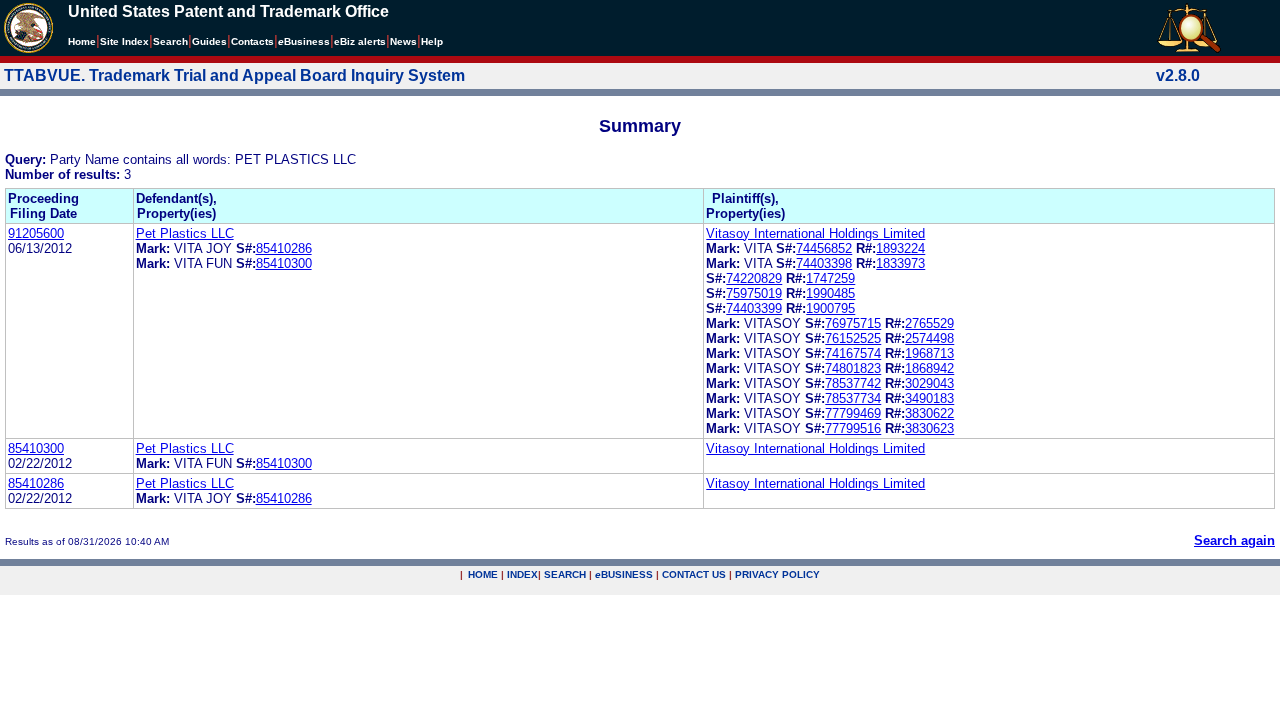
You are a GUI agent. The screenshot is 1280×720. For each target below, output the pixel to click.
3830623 (929, 428)
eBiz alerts (360, 41)
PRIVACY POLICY (777, 574)
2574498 (929, 338)
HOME (483, 574)
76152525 (853, 338)
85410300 (284, 263)
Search (170, 41)
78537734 (853, 398)
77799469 (853, 413)
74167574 (853, 353)
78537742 (853, 383)
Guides (209, 41)
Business (304, 41)
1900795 (830, 308)
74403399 (754, 308)
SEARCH (565, 574)
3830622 (929, 413)
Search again (1234, 540)
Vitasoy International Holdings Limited (815, 233)
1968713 (929, 353)
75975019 (754, 293)
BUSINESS (624, 574)
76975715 (853, 323)
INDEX (522, 574)
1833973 (900, 263)
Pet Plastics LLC (185, 233)
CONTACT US (694, 574)
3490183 (929, 398)
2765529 (929, 323)
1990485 (830, 293)
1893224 (900, 248)
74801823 (853, 368)
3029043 (929, 383)
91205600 (36, 233)
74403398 (824, 263)
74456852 (824, 248)
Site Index (124, 41)
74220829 (754, 278)
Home (82, 41)
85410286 (284, 248)
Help (432, 41)
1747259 (830, 278)
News (403, 41)
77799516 (853, 428)
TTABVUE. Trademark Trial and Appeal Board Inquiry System (234, 75)
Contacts (252, 41)
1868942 (929, 368)
